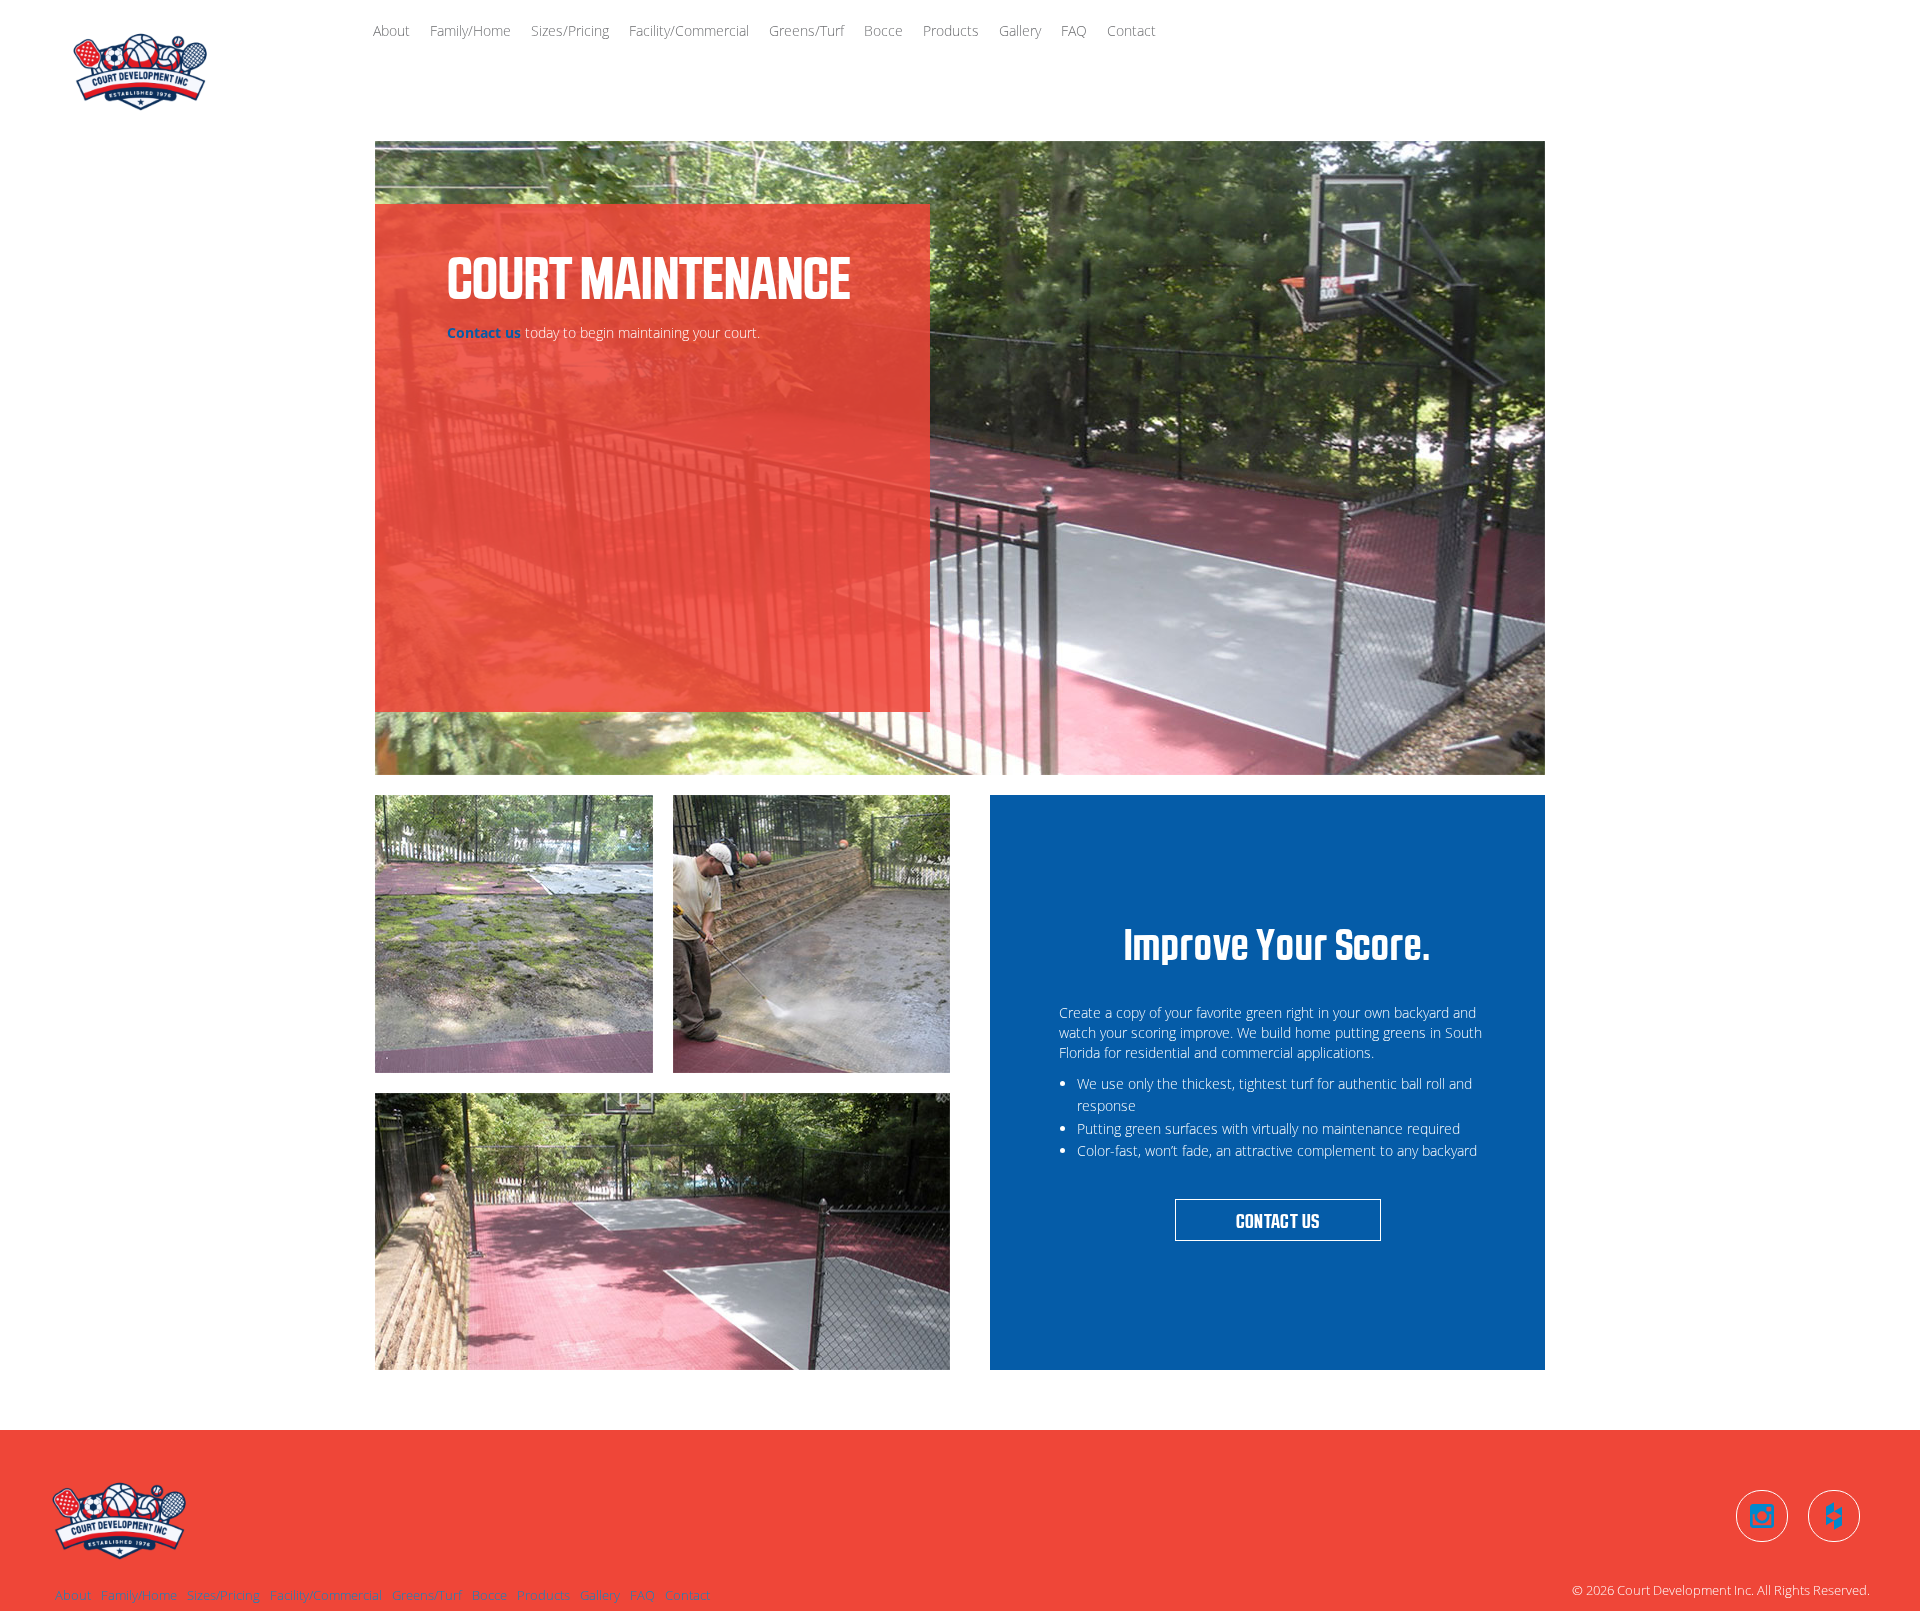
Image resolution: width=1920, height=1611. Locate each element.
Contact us (484, 332)
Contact (1131, 30)
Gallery (1020, 30)
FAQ (1074, 30)
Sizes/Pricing (570, 30)
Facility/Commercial (689, 30)
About (391, 30)
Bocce (883, 30)
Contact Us (1278, 1221)
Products (951, 30)
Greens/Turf (806, 30)
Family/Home (470, 30)
